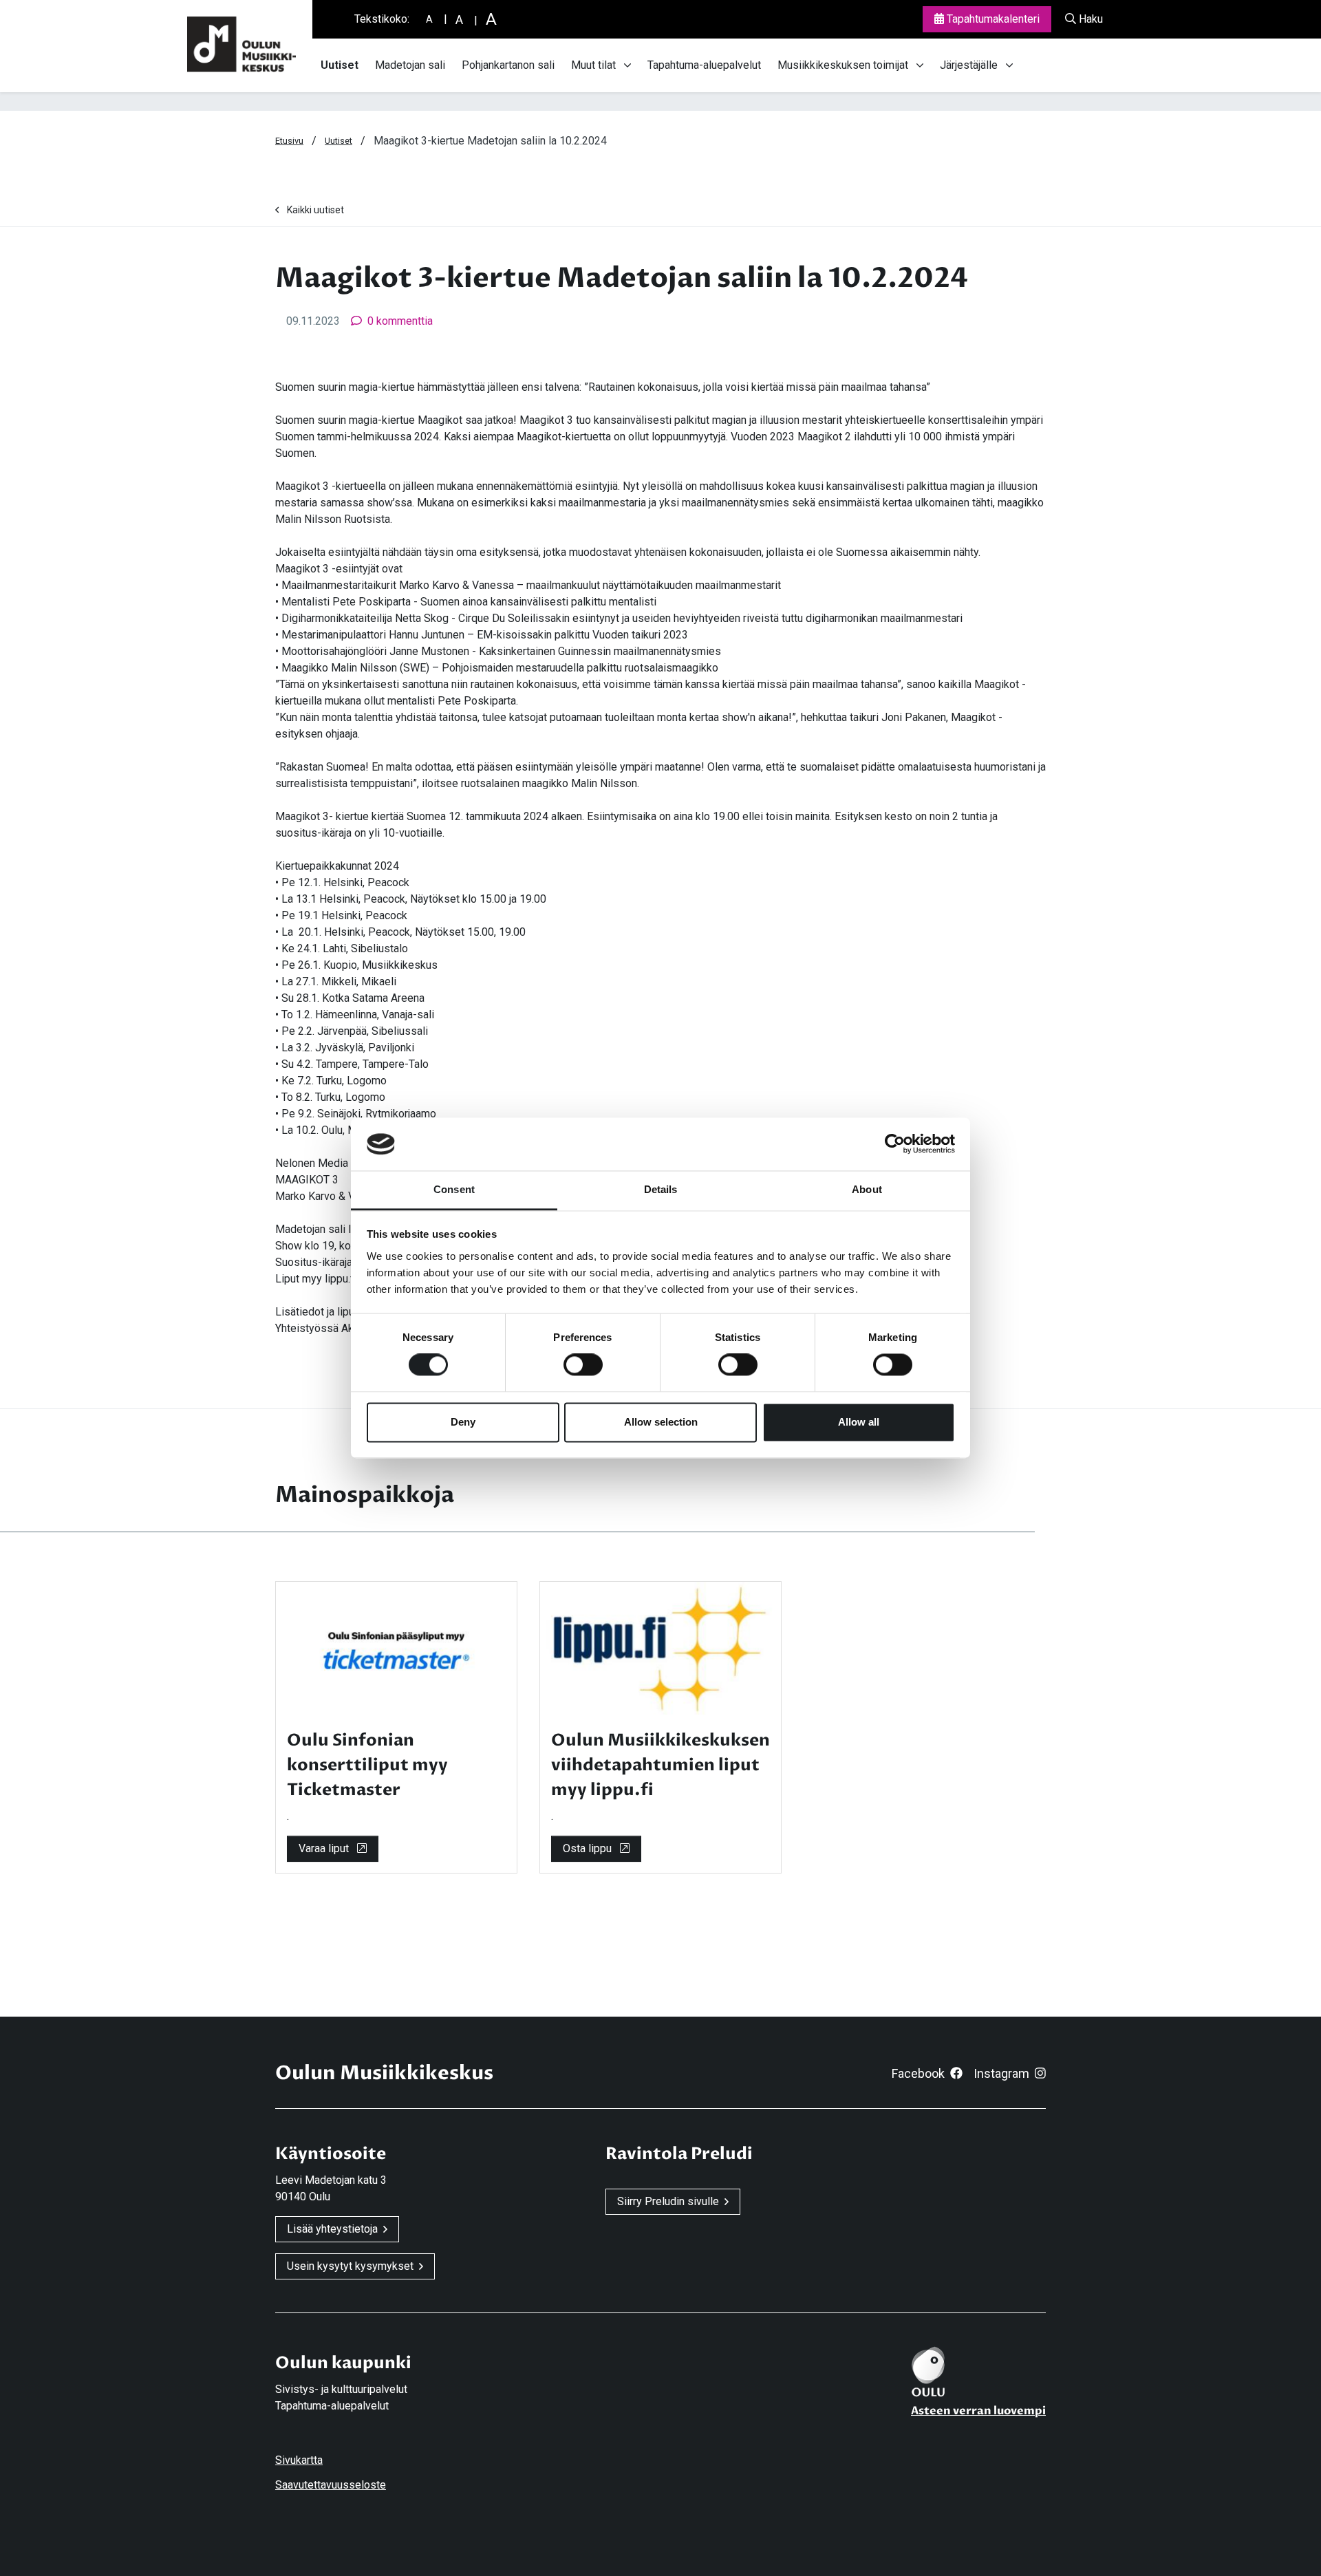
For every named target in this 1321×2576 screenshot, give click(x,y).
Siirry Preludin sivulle (668, 2201)
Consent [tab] (454, 1189)
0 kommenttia (400, 321)
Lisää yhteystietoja (332, 2229)
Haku (1089, 19)
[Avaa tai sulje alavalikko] (627, 65)
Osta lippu (589, 1848)
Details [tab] (661, 1189)
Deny (463, 1422)
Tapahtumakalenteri (992, 19)
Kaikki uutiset (315, 210)
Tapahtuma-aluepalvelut (704, 65)
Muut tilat (593, 65)
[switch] (583, 1365)
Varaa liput (325, 1848)
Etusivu (289, 141)
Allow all (859, 1422)
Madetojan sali (410, 65)
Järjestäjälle (969, 65)
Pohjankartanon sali (508, 65)
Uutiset (340, 65)
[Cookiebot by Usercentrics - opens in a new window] (895, 1144)
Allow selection (661, 1422)
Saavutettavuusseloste (331, 2485)
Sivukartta (299, 2460)
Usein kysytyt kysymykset (350, 2266)
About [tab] (867, 1189)
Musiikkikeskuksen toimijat (843, 65)
